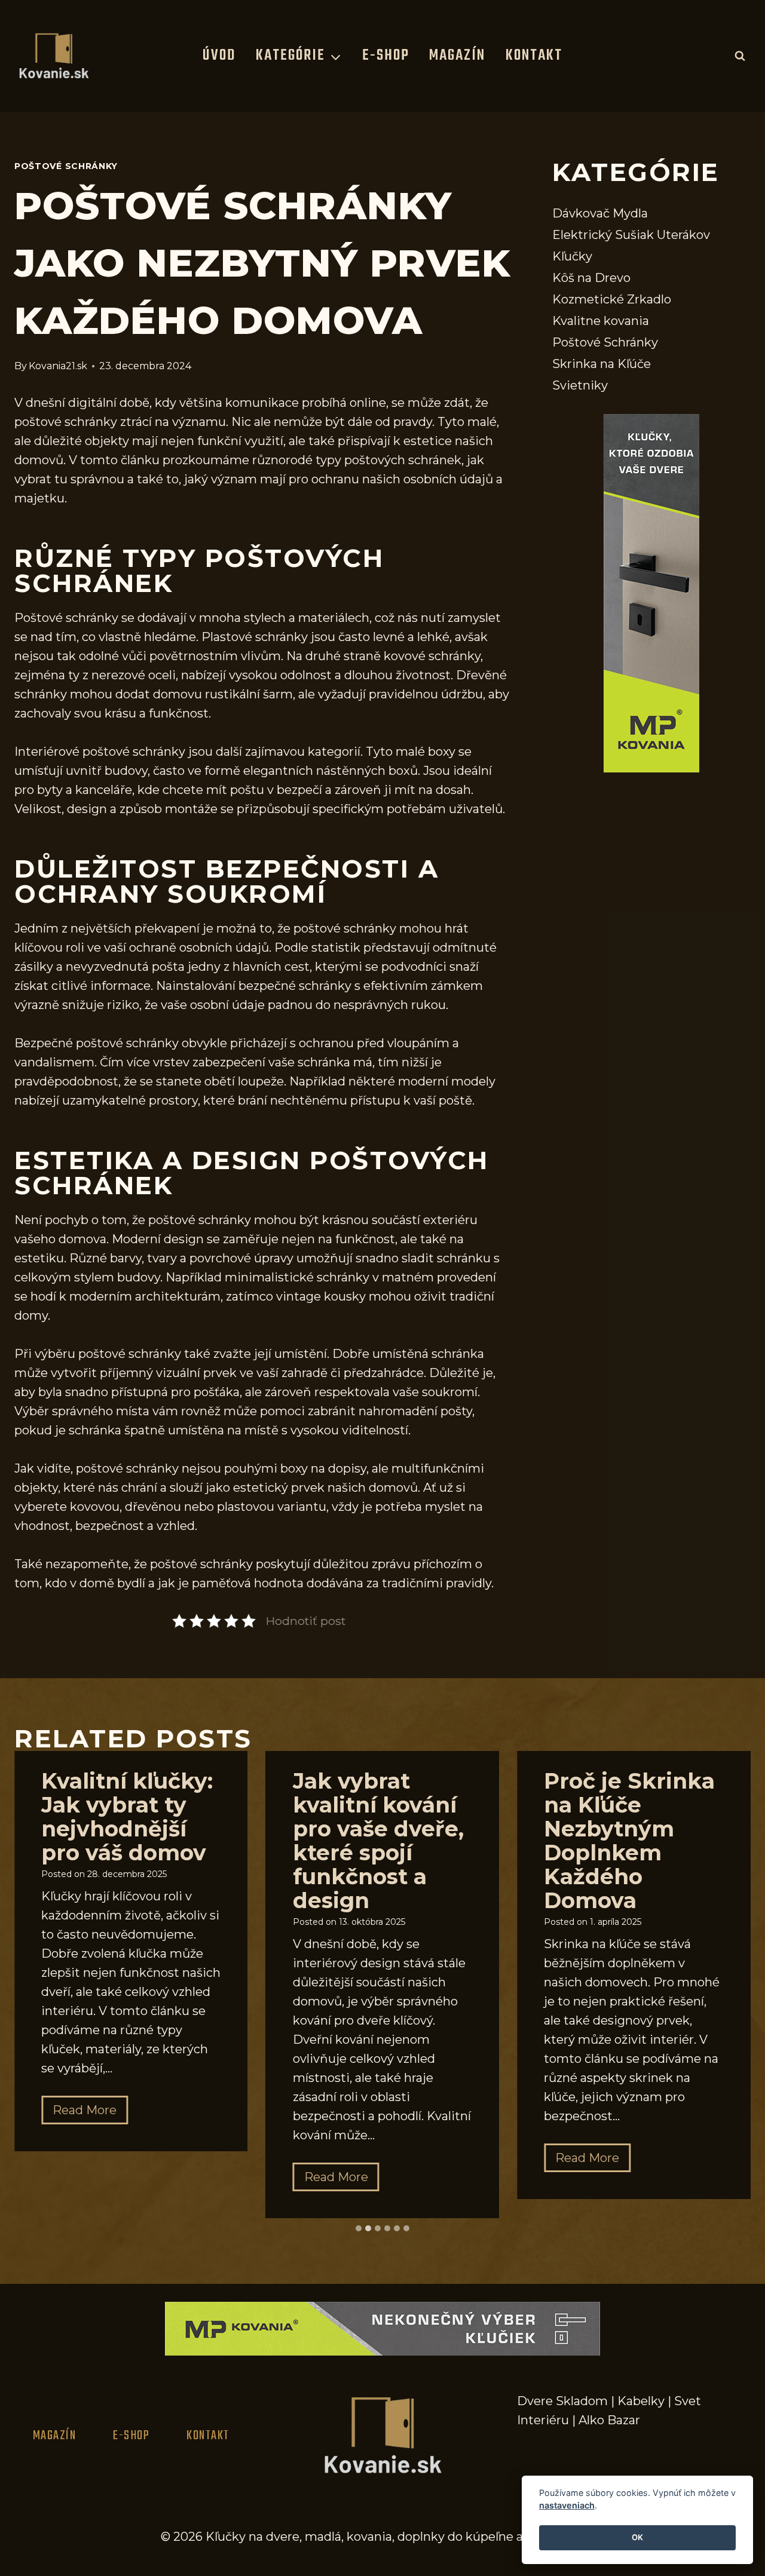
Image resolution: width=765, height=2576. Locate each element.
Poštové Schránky (66, 166)
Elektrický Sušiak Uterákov (631, 235)
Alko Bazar (609, 2420)
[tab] (359, 2228)
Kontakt (534, 56)
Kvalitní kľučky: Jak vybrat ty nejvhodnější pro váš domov (127, 1817)
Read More (90, 2113)
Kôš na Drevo (591, 278)
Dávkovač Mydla (600, 213)
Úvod (219, 56)
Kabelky (641, 2401)
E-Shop (386, 56)
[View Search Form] (740, 56)
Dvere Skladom (562, 2401)
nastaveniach (567, 2506)
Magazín (457, 56)
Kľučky (572, 256)
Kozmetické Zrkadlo (612, 299)
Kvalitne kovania (601, 321)
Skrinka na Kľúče (602, 364)
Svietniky (580, 385)
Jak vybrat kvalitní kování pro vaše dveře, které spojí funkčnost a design (378, 1841)
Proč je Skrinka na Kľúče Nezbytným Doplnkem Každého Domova (629, 1841)
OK (637, 2538)
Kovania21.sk (58, 366)
